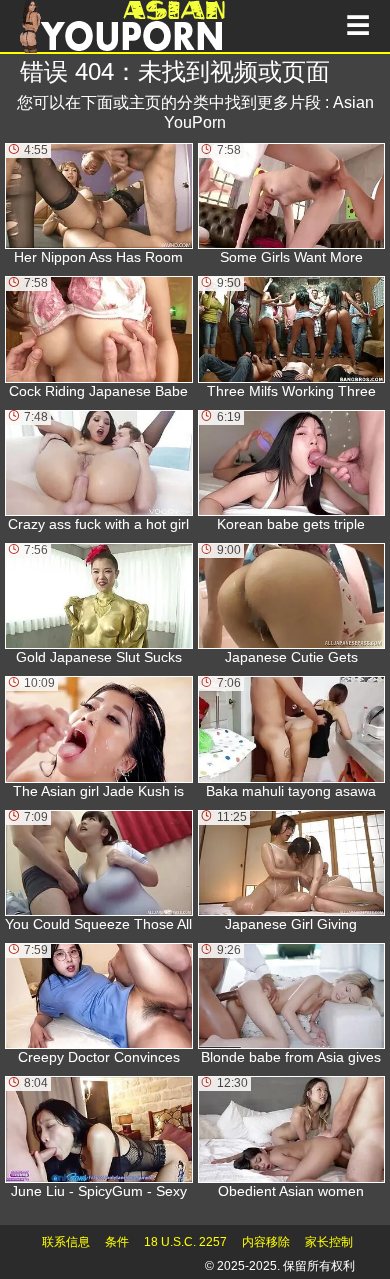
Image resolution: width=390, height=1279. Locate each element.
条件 (117, 1242)
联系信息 (66, 1242)
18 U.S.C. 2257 (185, 1242)
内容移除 (266, 1242)
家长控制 (329, 1242)
